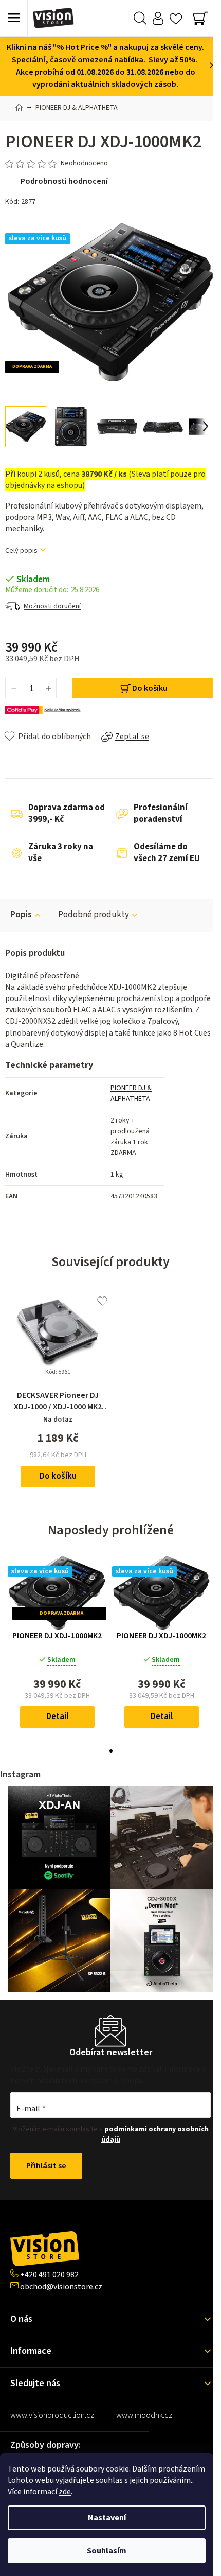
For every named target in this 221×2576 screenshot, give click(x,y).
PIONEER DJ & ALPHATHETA (131, 1093)
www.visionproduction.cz (52, 2415)
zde (65, 2492)
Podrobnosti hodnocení (64, 181)
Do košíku (150, 688)
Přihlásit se (46, 2166)
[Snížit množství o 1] (14, 688)
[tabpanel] (57, 1642)
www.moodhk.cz (144, 2415)
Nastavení (107, 2518)
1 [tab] (111, 1751)
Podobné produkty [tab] (94, 915)
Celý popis (21, 551)
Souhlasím (107, 2551)
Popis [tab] (21, 915)
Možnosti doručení (52, 606)
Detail (57, 1716)
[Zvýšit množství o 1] (48, 688)
